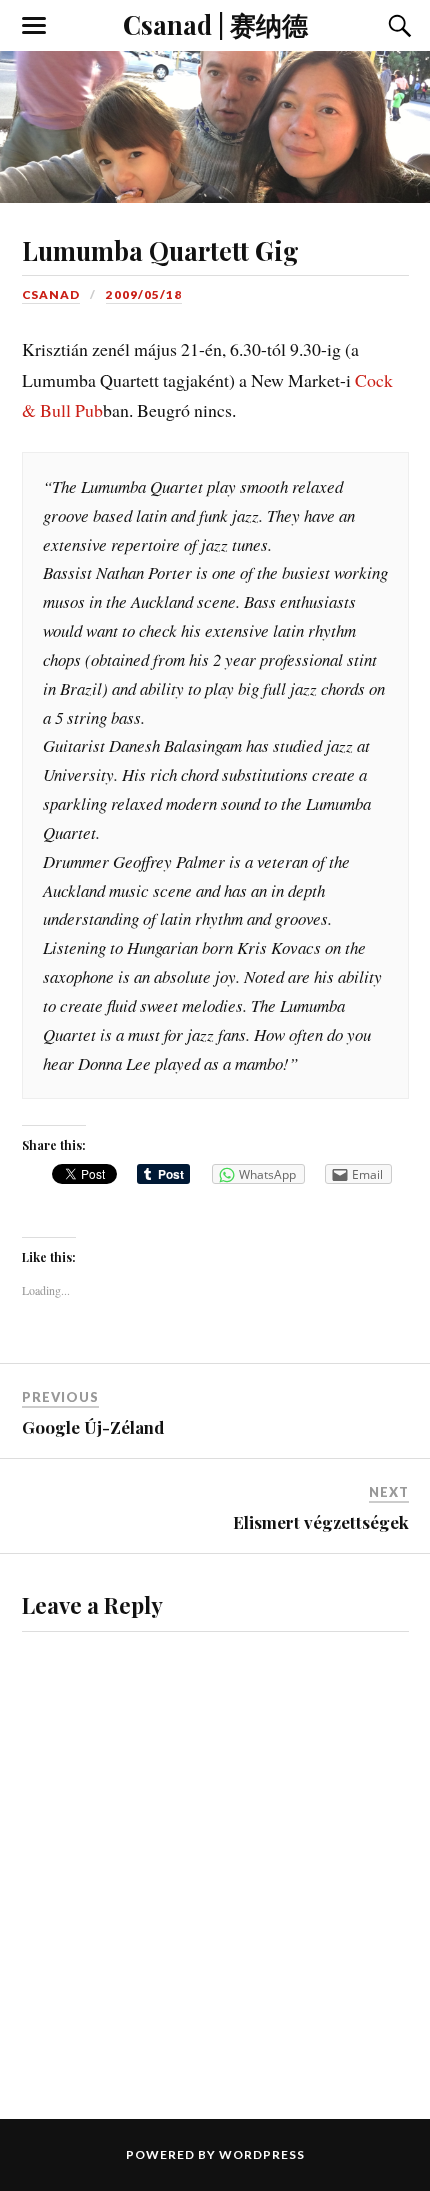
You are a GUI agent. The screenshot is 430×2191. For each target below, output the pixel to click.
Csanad (51, 294)
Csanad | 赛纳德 (215, 24)
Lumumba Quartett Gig (160, 250)
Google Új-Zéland (93, 1427)
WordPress (262, 2154)
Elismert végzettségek (321, 1522)
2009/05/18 (144, 294)
